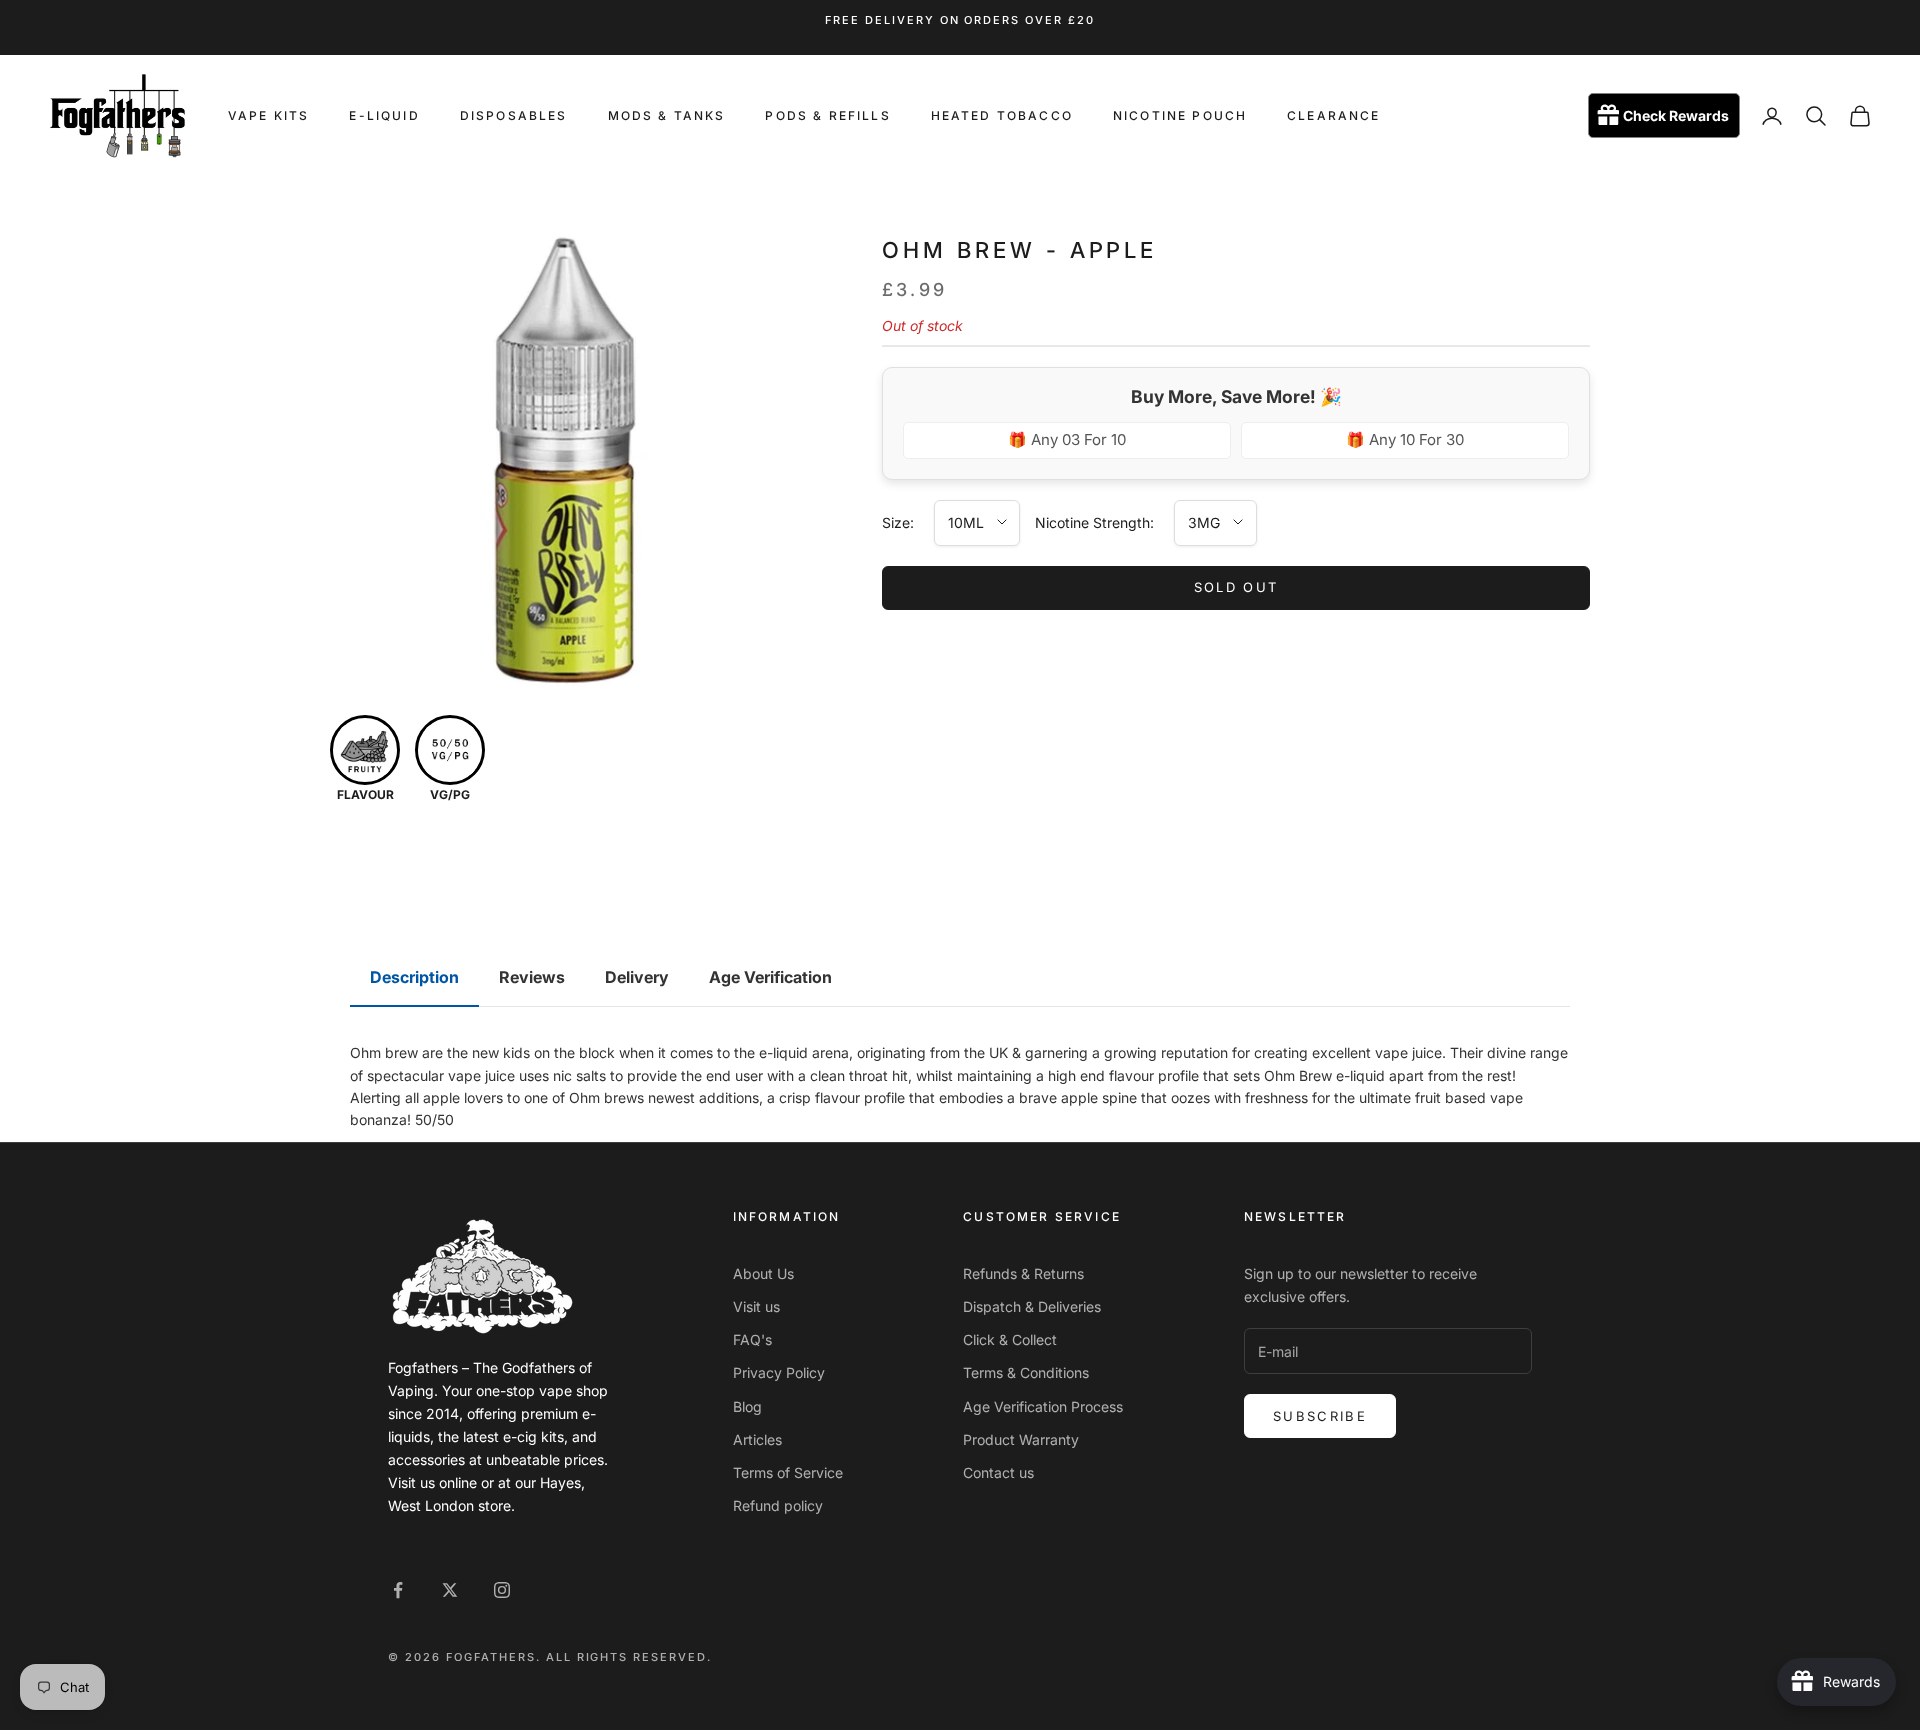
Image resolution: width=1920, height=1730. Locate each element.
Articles (757, 1439)
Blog (747, 1406)
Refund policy (778, 1505)
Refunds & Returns (1023, 1273)
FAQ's (752, 1339)
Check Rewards (1676, 116)
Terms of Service (788, 1472)
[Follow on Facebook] (398, 1590)
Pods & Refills (827, 115)
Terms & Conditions (1026, 1372)
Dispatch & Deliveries (1032, 1306)
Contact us (998, 1472)
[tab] (414, 978)
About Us (763, 1273)
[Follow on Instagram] (502, 1590)
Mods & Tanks (667, 115)
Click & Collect (1010, 1339)
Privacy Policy (779, 1372)
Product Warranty (1021, 1439)
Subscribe (1320, 1416)
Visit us (756, 1306)
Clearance (1333, 115)
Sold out (1236, 587)
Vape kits (268, 115)
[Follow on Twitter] (450, 1590)
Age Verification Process (1043, 1406)
